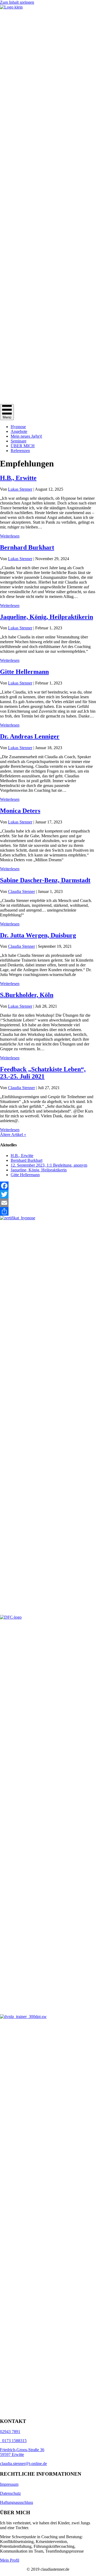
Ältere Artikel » (13, 1135)
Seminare (19, 441)
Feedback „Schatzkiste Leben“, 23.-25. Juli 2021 (43, 1073)
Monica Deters (20, 811)
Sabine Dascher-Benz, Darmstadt (45, 880)
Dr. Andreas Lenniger (30, 736)
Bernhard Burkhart (27, 547)
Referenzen (20, 451)
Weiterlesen (10, 536)
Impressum (9, 2484)
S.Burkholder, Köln (27, 995)
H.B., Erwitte (18, 478)
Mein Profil (10, 2560)
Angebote (19, 431)
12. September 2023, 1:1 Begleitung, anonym (49, 1165)
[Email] (48, 1203)
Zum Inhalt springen (17, 2)
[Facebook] (48, 1186)
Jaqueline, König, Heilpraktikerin (47, 617)
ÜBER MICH (23, 446)
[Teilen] (48, 1211)
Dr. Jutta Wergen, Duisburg (38, 935)
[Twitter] (48, 1194)
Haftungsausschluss (17, 2502)
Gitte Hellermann (24, 672)
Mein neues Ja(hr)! (26, 436)
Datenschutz (10, 2493)
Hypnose (18, 427)
